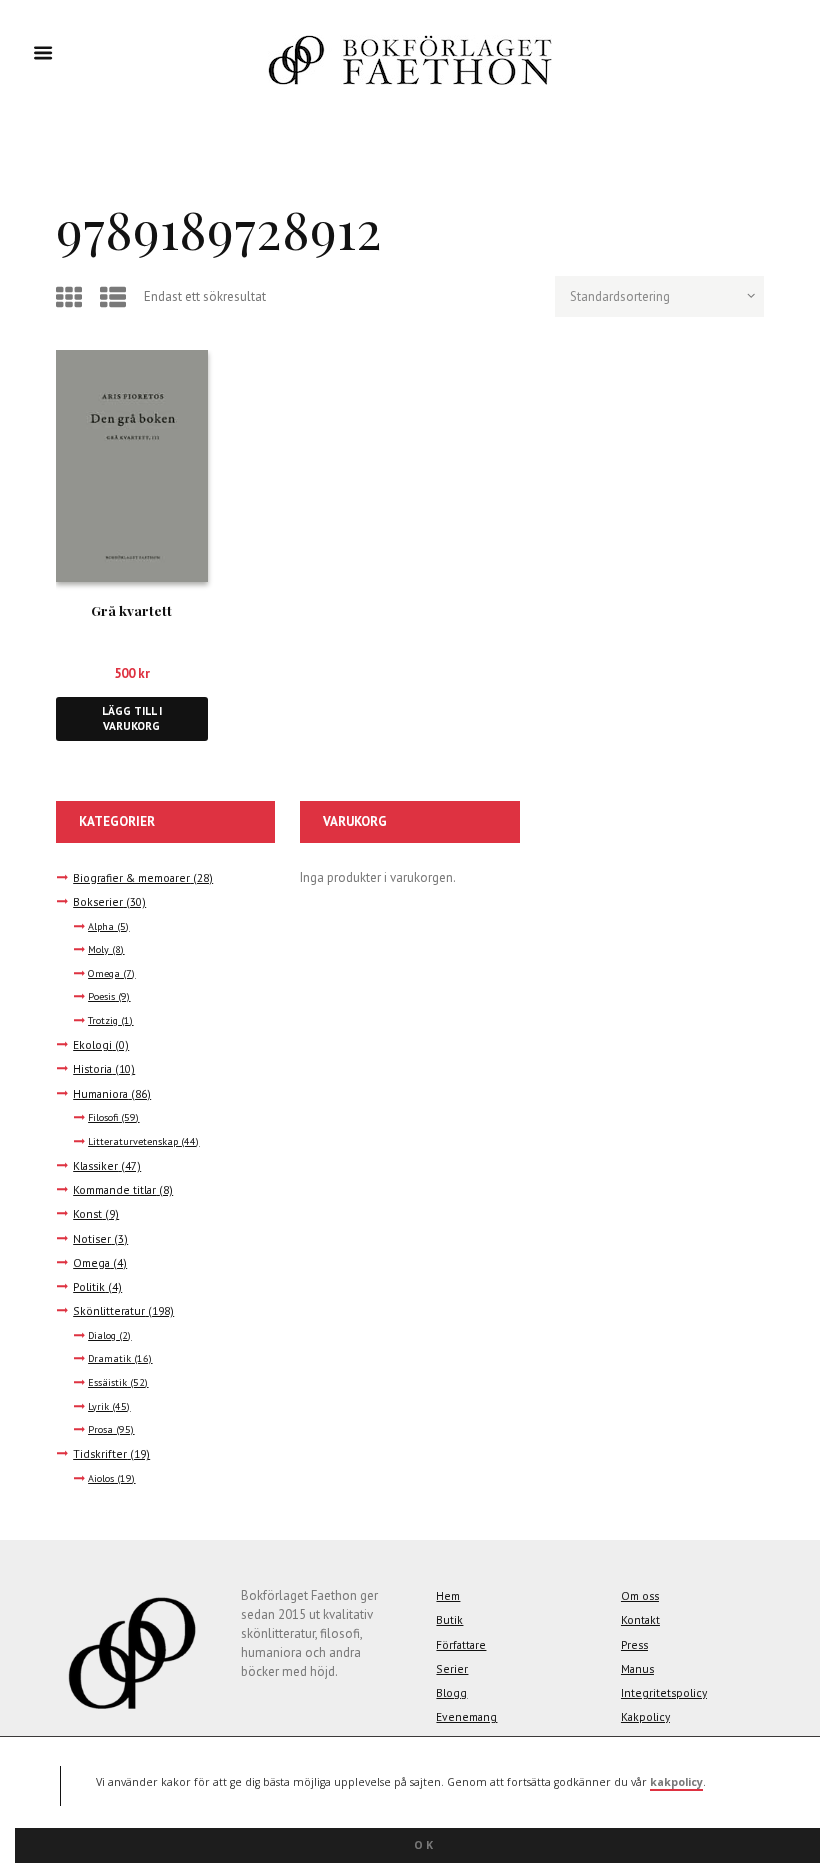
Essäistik (107, 1382)
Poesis (101, 996)
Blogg (451, 1692)
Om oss (640, 1595)
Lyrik (98, 1406)
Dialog (102, 1335)
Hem (448, 1595)
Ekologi (92, 1044)
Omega (104, 973)
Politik (89, 1286)
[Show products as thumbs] (71, 297)
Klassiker (95, 1165)
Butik (449, 1619)
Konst (87, 1213)
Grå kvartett (131, 610)
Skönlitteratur (109, 1310)
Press (634, 1644)
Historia (92, 1068)
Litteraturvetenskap (133, 1141)
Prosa (100, 1429)
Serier (452, 1668)
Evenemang (466, 1716)
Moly (98, 949)
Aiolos (101, 1478)
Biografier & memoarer (131, 877)
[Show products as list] (115, 297)
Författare (461, 1644)
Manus (637, 1668)
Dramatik (109, 1358)
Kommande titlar (114, 1189)
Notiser (92, 1238)
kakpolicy (676, 1782)
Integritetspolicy (664, 1692)
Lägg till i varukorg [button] (132, 718)
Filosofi (103, 1117)
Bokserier (98, 901)
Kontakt (640, 1619)
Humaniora (100, 1093)
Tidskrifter (100, 1453)
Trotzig (103, 1020)
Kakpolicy (645, 1716)
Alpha (101, 926)
